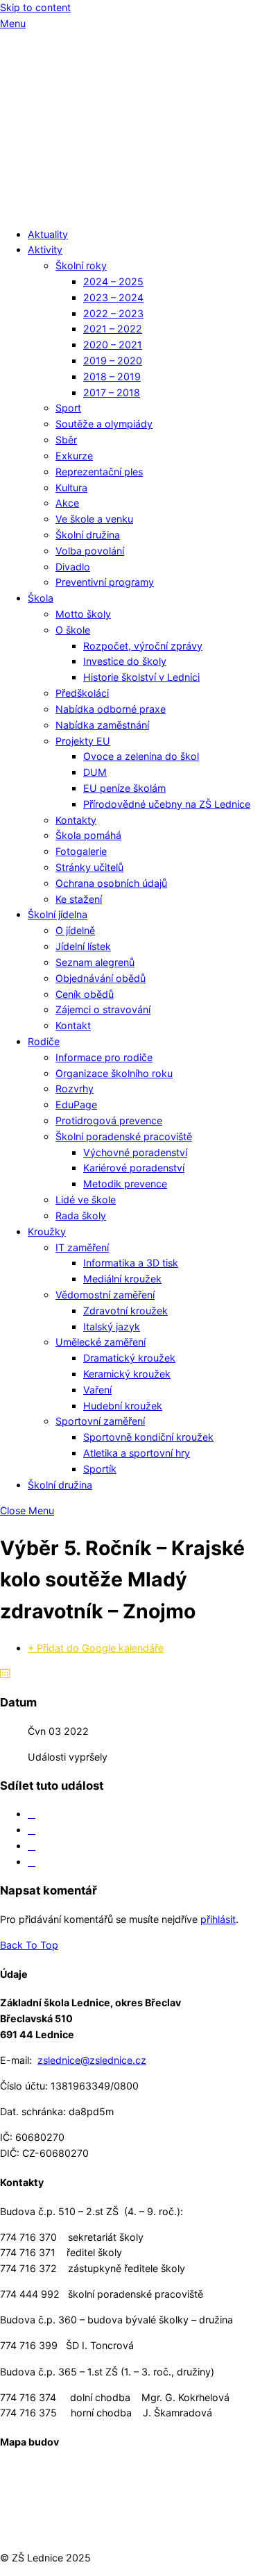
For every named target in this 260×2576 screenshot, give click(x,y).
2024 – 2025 (113, 281)
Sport (68, 408)
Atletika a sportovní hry (137, 1453)
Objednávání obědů (101, 978)
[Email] (32, 1862)
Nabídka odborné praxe (111, 709)
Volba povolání (90, 551)
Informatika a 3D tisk (131, 1263)
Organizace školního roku (114, 1073)
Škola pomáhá (88, 835)
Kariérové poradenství (134, 1168)
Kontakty (76, 820)
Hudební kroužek (123, 1406)
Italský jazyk (112, 1327)
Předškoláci (82, 693)
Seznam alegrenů (95, 962)
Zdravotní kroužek (125, 1311)
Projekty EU (83, 741)
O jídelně (75, 930)
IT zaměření (82, 1247)
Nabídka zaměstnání (102, 725)
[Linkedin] (32, 1846)
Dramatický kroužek (129, 1358)
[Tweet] (32, 1830)
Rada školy (81, 1215)
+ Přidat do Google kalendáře (96, 1648)
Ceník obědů (85, 994)
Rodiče (44, 1041)
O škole (73, 630)
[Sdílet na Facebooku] (32, 1814)
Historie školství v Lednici (141, 677)
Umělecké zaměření (101, 1342)
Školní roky (81, 265)
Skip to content (35, 7)
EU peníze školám (124, 788)
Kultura (71, 488)
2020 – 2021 (113, 345)
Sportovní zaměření (100, 1421)
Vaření (97, 1390)
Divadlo (73, 567)
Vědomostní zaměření (105, 1295)
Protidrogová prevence (109, 1120)
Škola (41, 598)
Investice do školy (125, 661)
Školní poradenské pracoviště (124, 1136)
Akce (67, 503)
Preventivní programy (105, 582)
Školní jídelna (58, 914)
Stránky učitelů (89, 867)
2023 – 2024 (113, 297)
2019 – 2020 (113, 361)
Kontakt (73, 1025)
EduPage (76, 1104)
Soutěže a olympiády (104, 424)
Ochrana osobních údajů (111, 883)
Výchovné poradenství (135, 1152)
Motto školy (83, 614)
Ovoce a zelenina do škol (141, 756)
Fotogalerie (81, 851)
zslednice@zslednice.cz (92, 2060)
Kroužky (47, 1231)
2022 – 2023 (113, 313)
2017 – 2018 (112, 392)
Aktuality (48, 234)
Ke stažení (79, 899)
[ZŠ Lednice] (130, 208)
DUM (95, 772)
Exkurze (74, 456)
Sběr (66, 440)
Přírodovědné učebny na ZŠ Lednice (167, 804)
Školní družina (88, 535)
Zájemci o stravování (103, 1009)
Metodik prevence (125, 1184)
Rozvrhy (75, 1088)
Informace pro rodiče (104, 1057)
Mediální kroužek (122, 1279)
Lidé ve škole (86, 1200)
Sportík (100, 1469)
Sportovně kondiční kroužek (148, 1437)
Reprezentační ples (99, 472)
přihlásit (218, 1919)
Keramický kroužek (127, 1374)
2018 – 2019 (112, 376)
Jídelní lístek (83, 946)
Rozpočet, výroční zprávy (143, 646)
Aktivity (45, 249)
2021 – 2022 (113, 329)
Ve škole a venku (94, 519)
